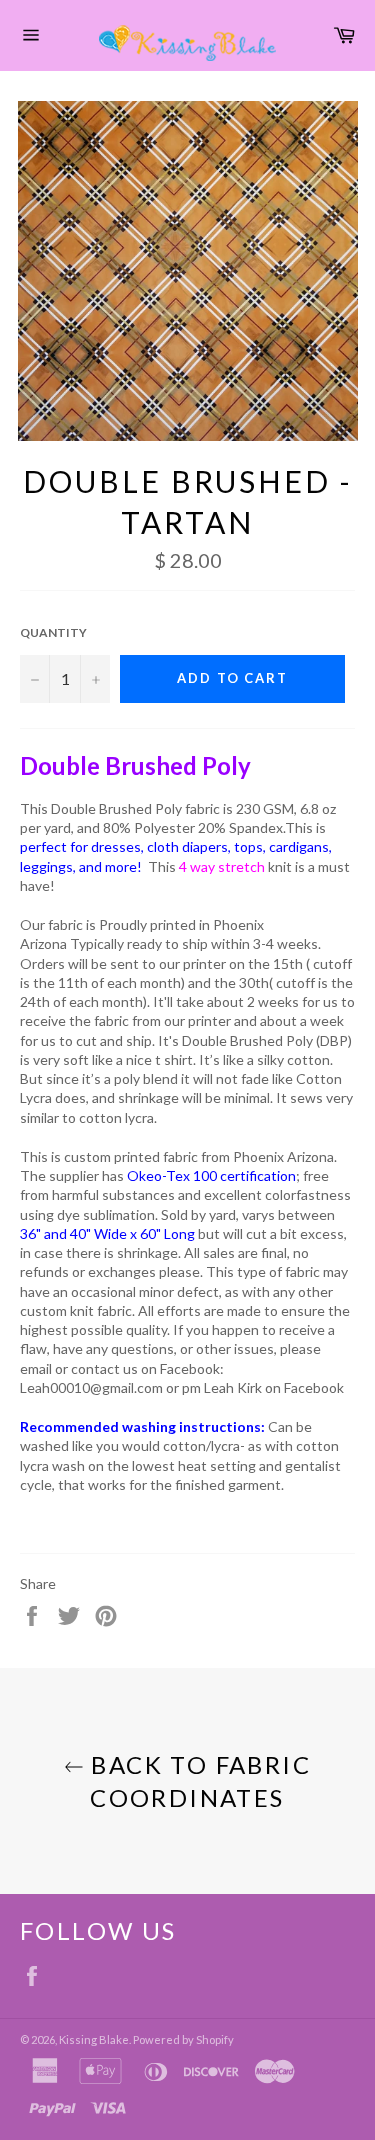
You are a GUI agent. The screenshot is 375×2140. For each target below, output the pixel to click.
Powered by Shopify (183, 2039)
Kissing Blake (94, 2039)
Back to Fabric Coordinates (197, 1781)
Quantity (53, 632)
